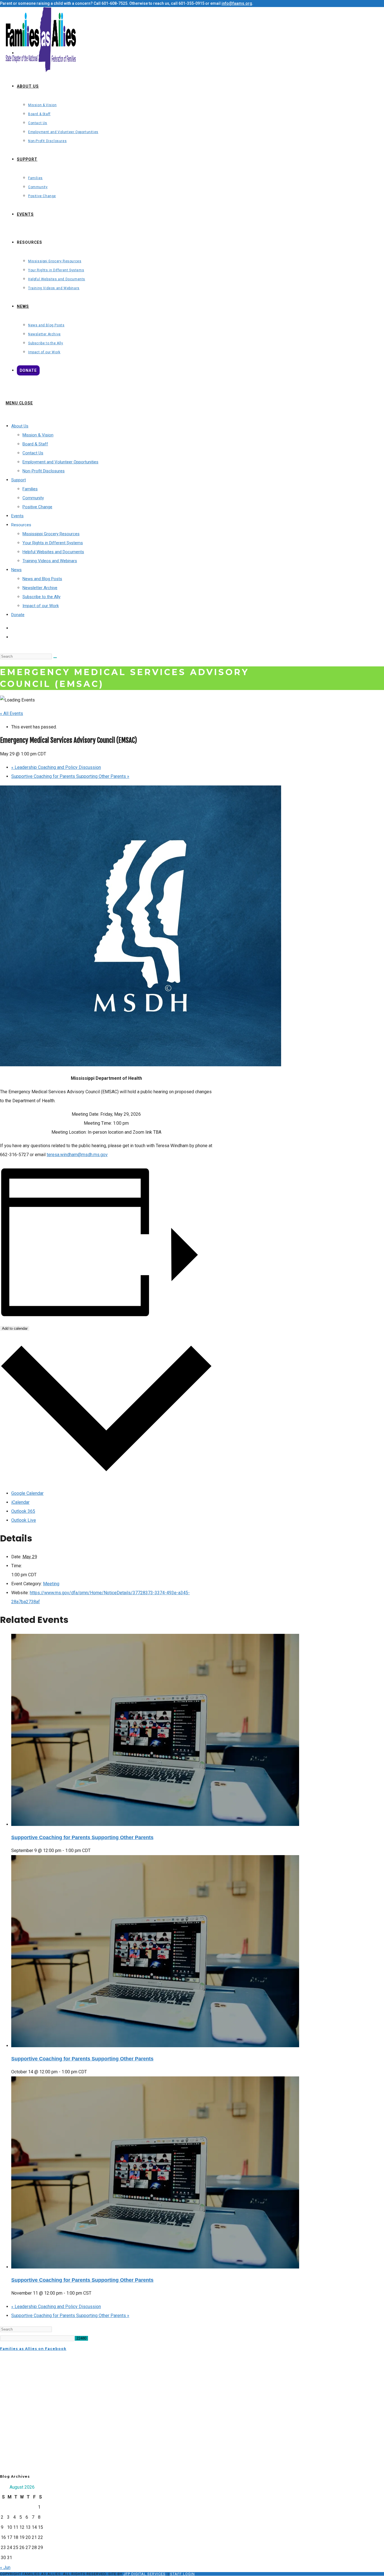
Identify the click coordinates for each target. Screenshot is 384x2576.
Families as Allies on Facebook (33, 2349)
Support (19, 480)
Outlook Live (24, 1520)
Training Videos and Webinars (50, 561)
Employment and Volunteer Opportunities (60, 462)
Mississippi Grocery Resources (51, 534)
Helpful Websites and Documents (53, 552)
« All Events (12, 713)
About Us (20, 426)
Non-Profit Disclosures (44, 471)
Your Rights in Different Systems (53, 543)
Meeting (51, 1584)
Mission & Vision (38, 435)
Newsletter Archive (40, 588)
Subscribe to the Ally (41, 597)
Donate (18, 615)
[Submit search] (55, 658)
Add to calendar (15, 1328)
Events (17, 516)
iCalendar (20, 1502)
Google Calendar (27, 1493)
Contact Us (33, 453)
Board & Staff (35, 444)
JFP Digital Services (144, 2574)
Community (33, 498)
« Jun (5, 2567)
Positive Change (37, 507)
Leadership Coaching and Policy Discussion (56, 767)
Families (30, 489)
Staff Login (182, 2574)
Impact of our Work (41, 606)
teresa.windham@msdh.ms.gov (77, 1155)
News (16, 570)
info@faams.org (237, 3)
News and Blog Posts (42, 579)
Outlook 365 (23, 1511)
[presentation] (155, 1824)
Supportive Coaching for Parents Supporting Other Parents (70, 776)
